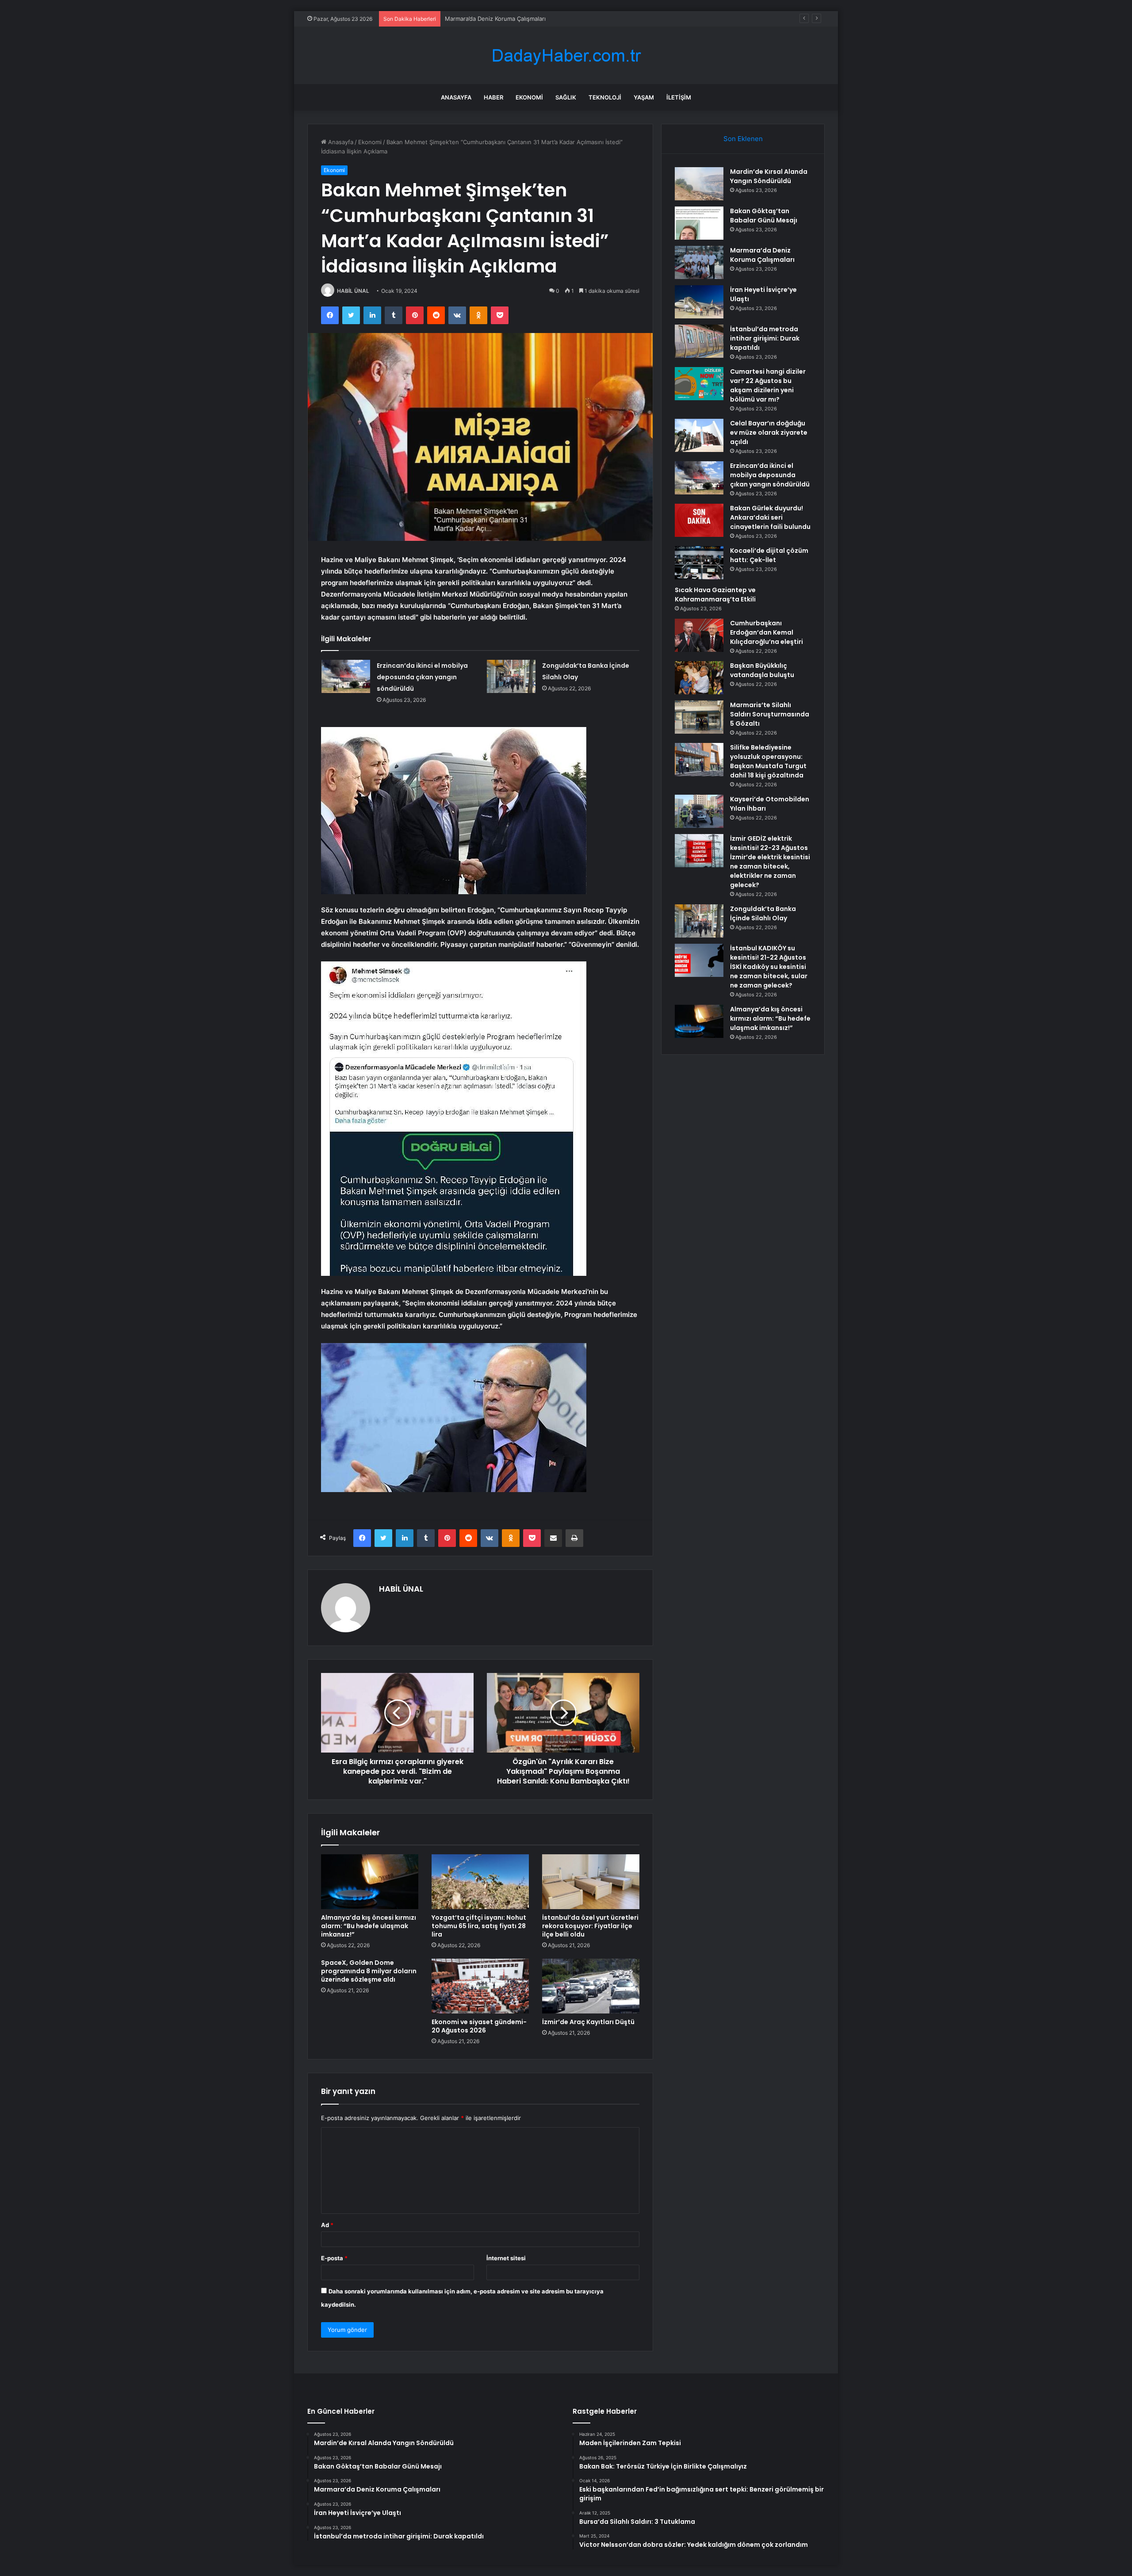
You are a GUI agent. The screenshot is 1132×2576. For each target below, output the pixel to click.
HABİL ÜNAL (353, 291)
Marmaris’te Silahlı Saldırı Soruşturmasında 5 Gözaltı (770, 714)
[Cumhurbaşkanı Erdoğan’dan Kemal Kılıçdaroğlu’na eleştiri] (699, 635)
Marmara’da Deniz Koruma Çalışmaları (762, 255)
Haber (493, 97)
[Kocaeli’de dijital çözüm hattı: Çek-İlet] (699, 563)
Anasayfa (456, 97)
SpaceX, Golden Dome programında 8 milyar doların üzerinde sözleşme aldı (369, 1971)
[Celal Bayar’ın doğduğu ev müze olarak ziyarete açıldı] (699, 435)
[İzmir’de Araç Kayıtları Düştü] (591, 1986)
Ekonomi (529, 97)
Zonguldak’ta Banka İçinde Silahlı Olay (763, 913)
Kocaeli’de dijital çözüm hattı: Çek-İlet (769, 555)
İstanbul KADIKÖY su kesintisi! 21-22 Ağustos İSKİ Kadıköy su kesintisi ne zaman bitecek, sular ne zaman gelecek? (769, 967)
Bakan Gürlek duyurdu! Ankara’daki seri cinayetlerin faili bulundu (770, 517)
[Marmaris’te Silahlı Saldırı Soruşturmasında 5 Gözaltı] (699, 717)
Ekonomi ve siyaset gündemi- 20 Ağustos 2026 (479, 2026)
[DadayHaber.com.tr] (566, 56)
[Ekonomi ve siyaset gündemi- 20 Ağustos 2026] (480, 1986)
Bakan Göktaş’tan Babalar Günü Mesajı (764, 216)
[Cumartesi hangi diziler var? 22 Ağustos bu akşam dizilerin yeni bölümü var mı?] (699, 384)
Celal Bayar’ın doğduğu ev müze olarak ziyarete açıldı (769, 433)
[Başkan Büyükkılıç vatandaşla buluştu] (699, 678)
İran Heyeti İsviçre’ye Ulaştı (482, 19)
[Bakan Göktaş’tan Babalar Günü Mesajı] (699, 223)
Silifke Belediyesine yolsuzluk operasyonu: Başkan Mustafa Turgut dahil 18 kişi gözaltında (768, 761)
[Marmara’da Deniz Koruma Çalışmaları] (699, 262)
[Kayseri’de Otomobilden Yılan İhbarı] (699, 811)
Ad (327, 2225)
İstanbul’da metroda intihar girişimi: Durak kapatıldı (765, 338)
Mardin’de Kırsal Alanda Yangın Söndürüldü (769, 176)
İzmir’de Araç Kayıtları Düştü (588, 2022)
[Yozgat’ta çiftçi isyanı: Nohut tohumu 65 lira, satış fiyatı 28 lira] (480, 1882)
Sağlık (566, 97)
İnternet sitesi (506, 2258)
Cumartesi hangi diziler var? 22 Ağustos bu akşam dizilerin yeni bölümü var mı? (768, 385)
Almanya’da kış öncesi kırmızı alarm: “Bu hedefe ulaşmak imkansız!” (369, 1926)
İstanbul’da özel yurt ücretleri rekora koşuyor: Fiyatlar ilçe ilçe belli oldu (590, 1926)
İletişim (679, 97)
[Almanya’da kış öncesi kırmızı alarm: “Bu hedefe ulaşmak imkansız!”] (370, 1882)
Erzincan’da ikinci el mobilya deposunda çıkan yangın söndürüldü (422, 677)
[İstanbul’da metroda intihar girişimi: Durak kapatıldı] (699, 341)
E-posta (334, 2258)
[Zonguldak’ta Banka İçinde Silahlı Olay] (511, 676)
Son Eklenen (743, 139)
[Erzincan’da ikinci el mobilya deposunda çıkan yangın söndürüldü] (346, 676)
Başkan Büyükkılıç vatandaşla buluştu (762, 670)
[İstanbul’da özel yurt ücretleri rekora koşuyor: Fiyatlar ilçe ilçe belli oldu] (591, 1882)
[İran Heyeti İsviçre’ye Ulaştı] (699, 302)
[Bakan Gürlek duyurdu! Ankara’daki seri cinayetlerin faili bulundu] (699, 520)
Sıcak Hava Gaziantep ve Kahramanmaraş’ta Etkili (715, 595)
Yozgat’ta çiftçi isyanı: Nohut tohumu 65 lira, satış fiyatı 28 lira (479, 1926)
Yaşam (644, 97)
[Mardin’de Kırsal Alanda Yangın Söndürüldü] (699, 184)
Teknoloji (605, 97)
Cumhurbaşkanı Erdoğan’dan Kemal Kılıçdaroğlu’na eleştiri (767, 632)
